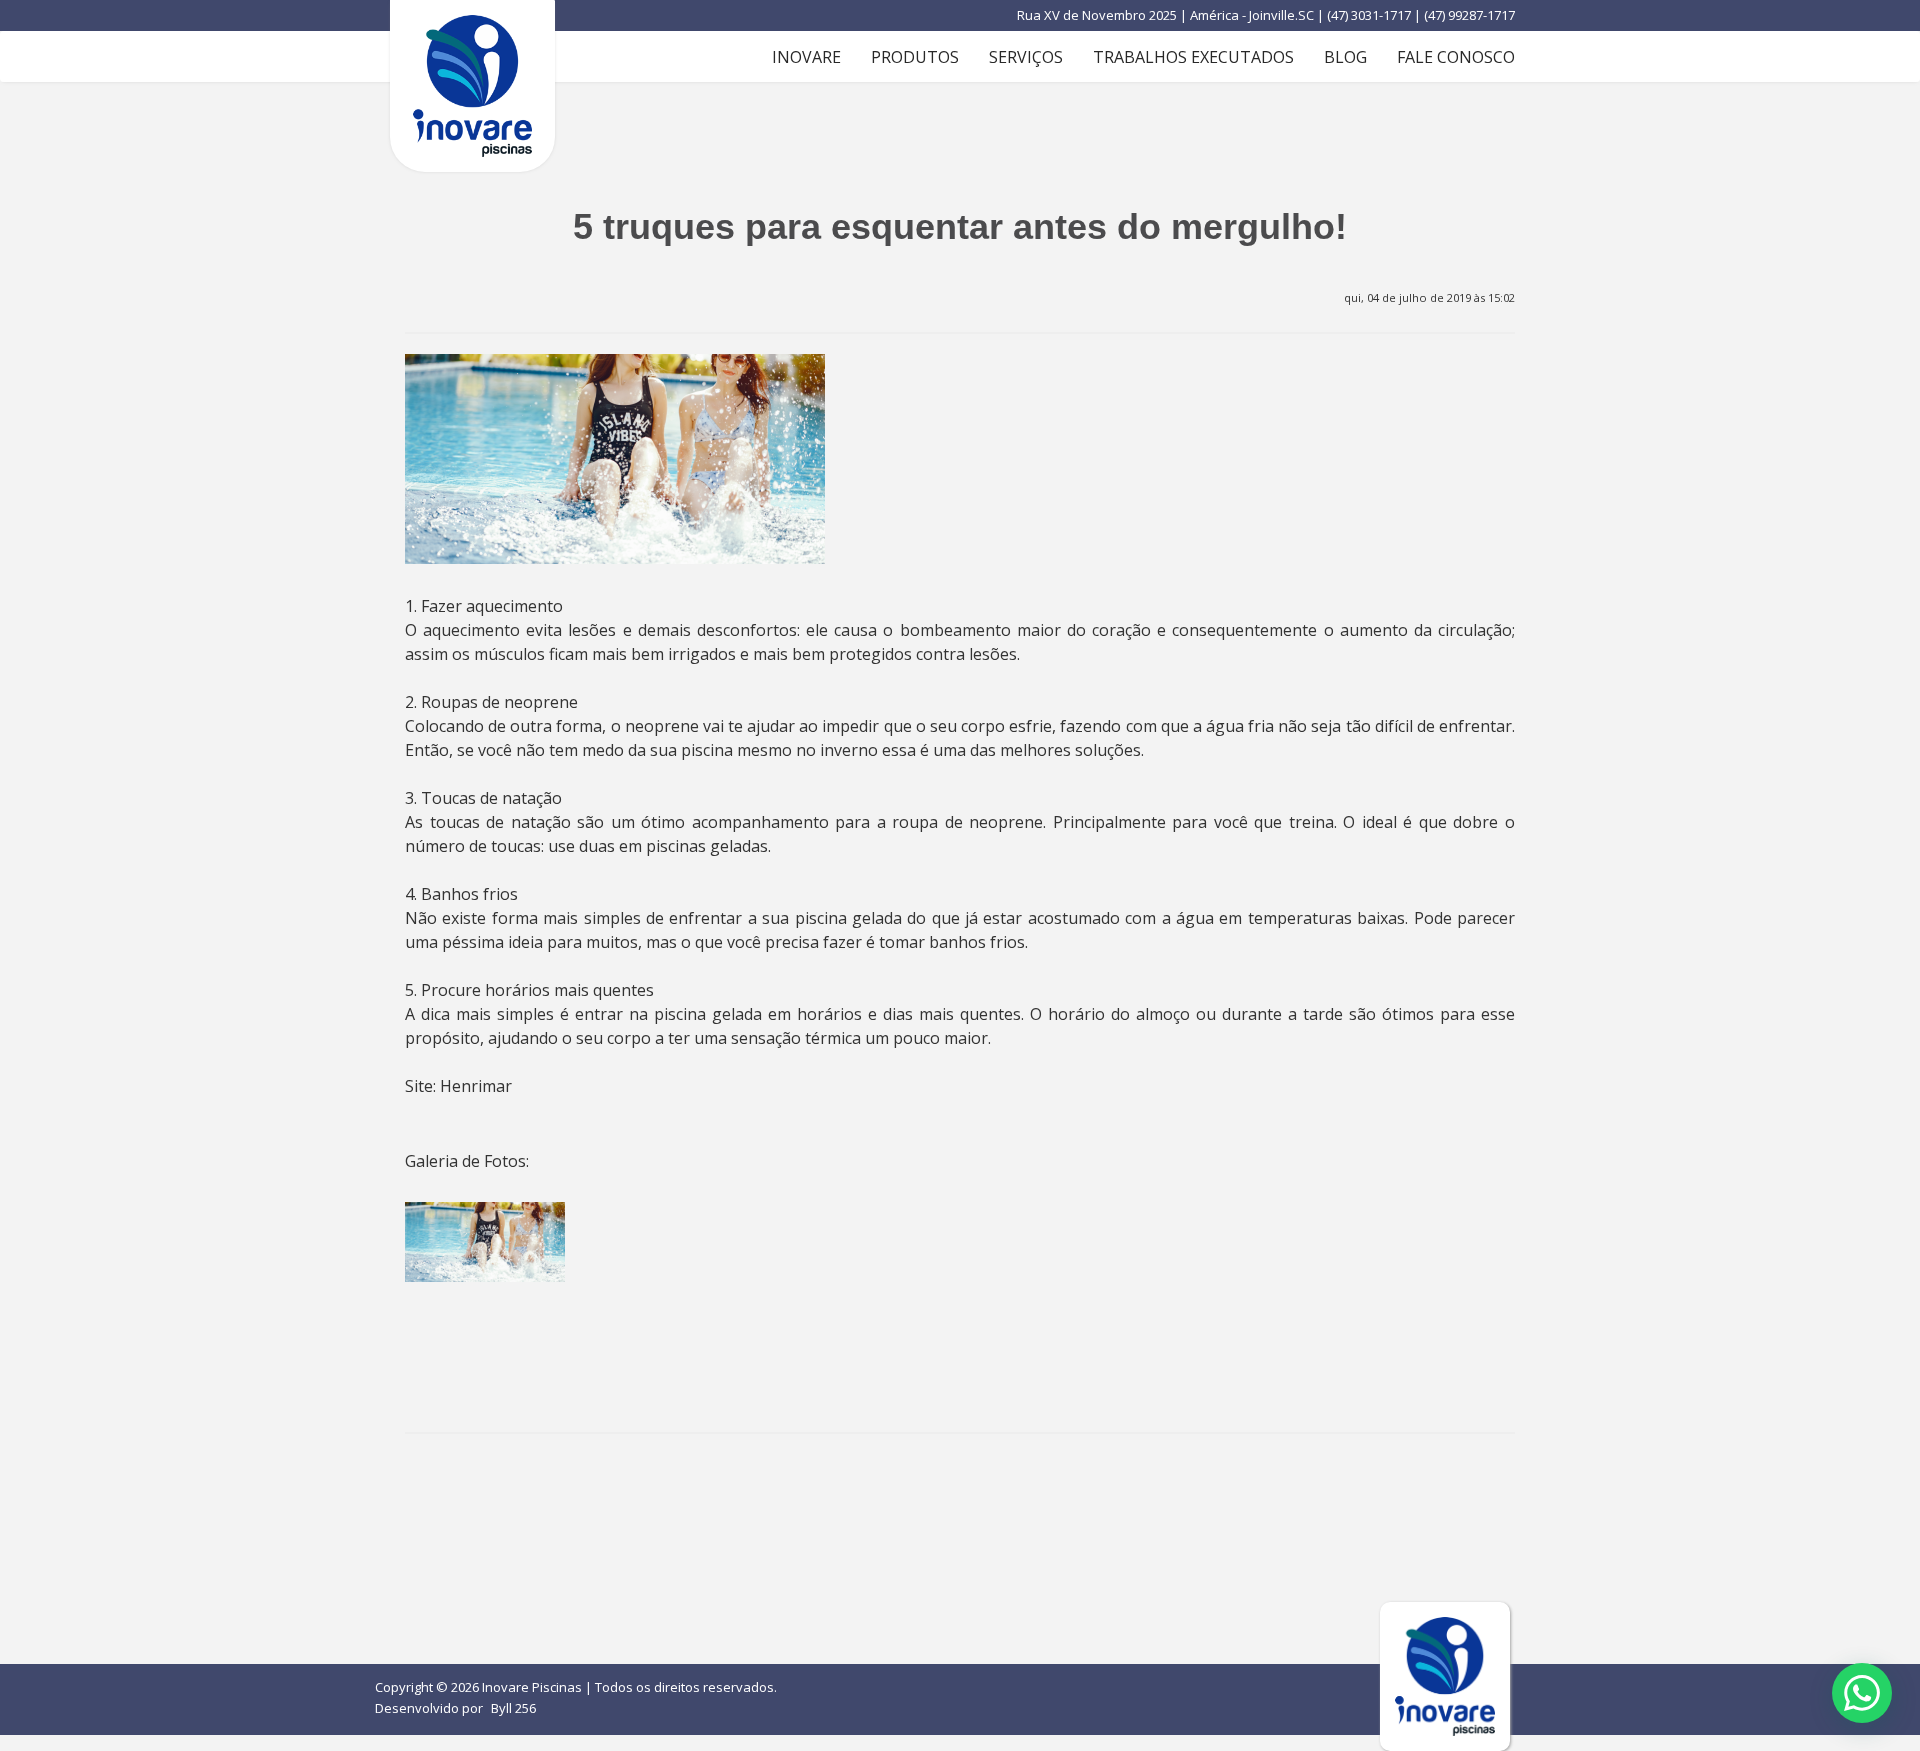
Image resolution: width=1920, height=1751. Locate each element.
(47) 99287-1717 (1469, 15)
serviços (1026, 57)
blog (1345, 57)
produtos (915, 57)
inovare (806, 57)
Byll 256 (513, 1708)
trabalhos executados (1193, 57)
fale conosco (1456, 57)
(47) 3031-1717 (1370, 15)
